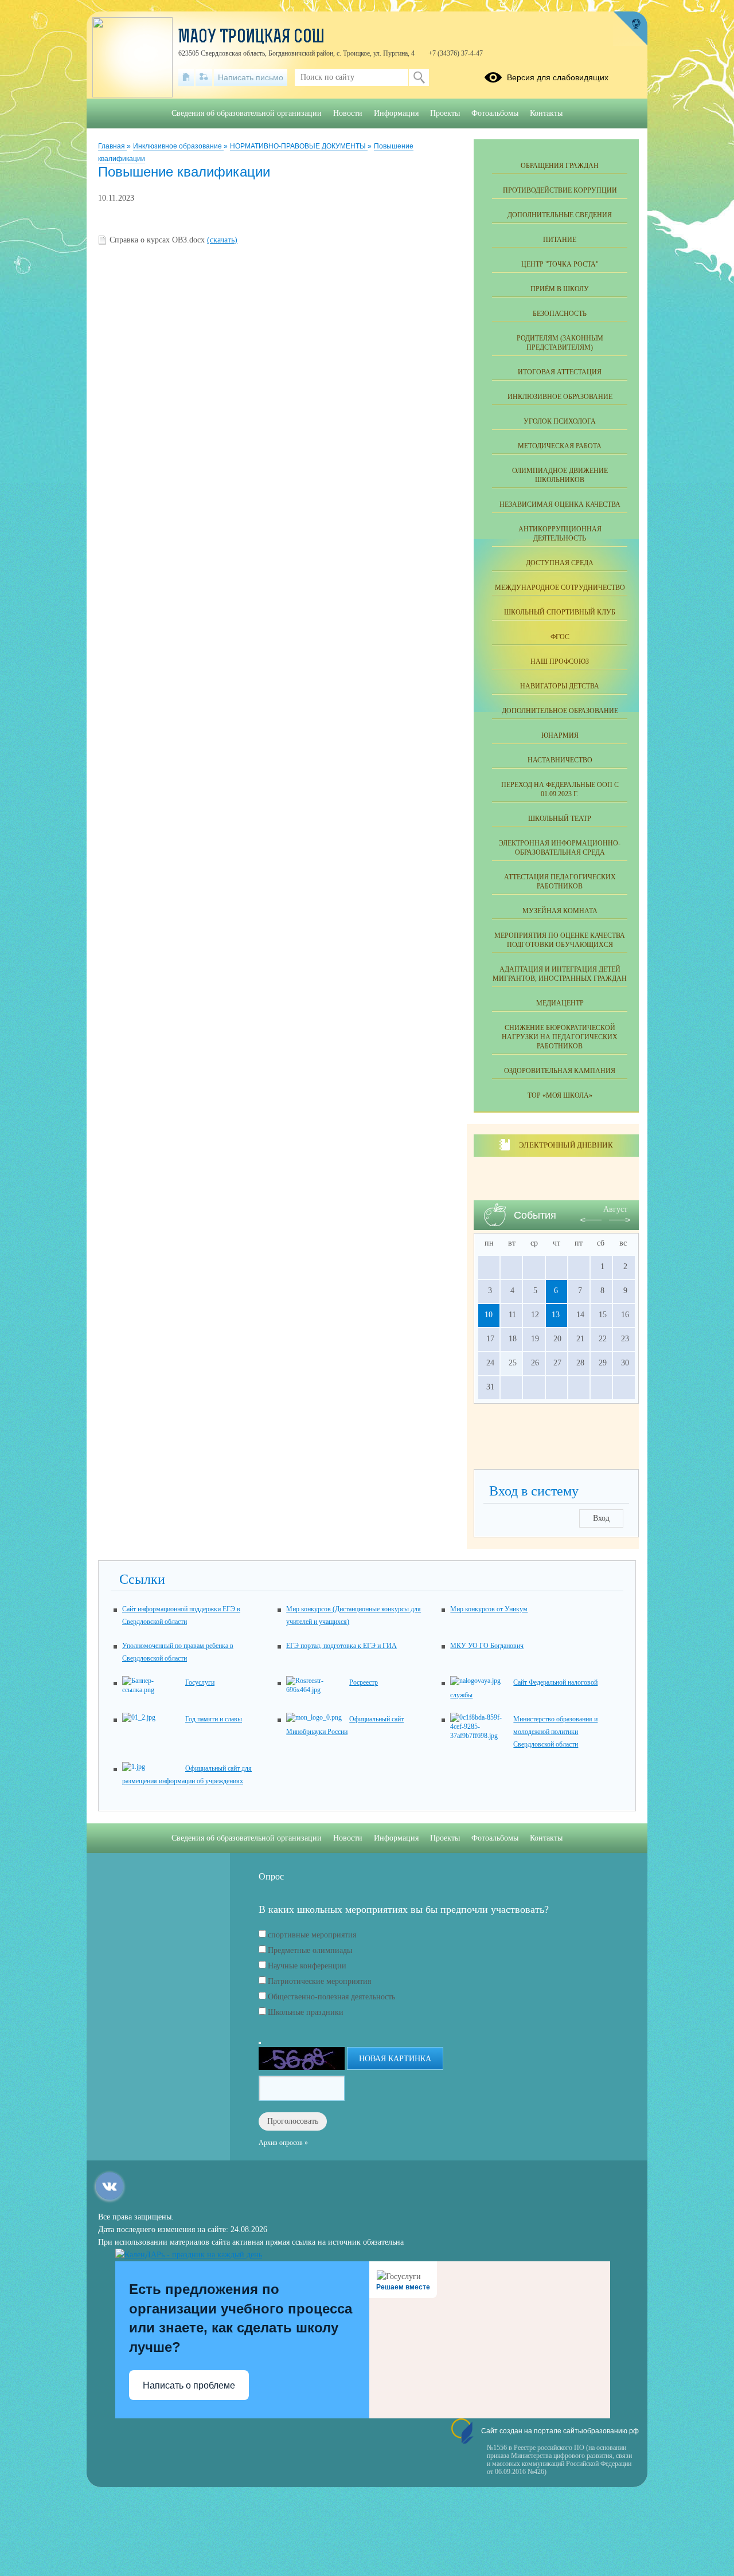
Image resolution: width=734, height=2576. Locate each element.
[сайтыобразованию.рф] (630, 29)
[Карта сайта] (204, 77)
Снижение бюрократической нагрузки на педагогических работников (560, 1037)
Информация (396, 113)
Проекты (445, 113)
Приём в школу (560, 289)
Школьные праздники (306, 2012)
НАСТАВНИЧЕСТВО (560, 760)
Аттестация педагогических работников (560, 882)
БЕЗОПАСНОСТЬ (560, 314)
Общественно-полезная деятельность (331, 1997)
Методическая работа (560, 446)
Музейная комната (560, 911)
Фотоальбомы (495, 113)
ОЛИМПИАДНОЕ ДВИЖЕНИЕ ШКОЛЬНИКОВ (560, 475)
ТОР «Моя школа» (560, 1095)
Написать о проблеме (189, 2385)
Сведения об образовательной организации (247, 113)
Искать (419, 77)
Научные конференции (307, 1966)
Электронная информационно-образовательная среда (560, 848)
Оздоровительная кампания (560, 1071)
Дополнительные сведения (560, 215)
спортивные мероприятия (312, 1935)
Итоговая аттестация (560, 372)
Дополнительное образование (560, 711)
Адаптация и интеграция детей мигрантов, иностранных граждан (560, 974)
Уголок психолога (560, 421)
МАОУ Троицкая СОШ (251, 38)
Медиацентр (560, 1003)
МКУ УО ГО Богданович (487, 1646)
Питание (560, 240)
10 (489, 1315)
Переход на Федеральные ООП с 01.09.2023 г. (560, 789)
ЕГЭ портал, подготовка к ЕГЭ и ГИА (341, 1646)
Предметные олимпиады (310, 1950)
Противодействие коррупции (560, 190)
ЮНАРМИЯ (560, 735)
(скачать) (222, 240)
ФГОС (560, 637)
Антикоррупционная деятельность (560, 534)
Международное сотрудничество (560, 588)
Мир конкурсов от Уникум (489, 1609)
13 (556, 1315)
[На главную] (186, 77)
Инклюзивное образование (178, 146)
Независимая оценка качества (560, 504)
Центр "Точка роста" (560, 264)
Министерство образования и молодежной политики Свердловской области (555, 1732)
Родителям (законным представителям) (560, 343)
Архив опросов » (283, 2143)
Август (615, 1209)
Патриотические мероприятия (319, 1981)
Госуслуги (200, 1682)
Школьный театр (560, 819)
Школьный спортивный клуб (560, 612)
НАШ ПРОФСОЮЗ (560, 661)
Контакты (546, 113)
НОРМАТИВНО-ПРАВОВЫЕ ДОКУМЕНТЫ (299, 146)
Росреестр (364, 1682)
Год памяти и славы (214, 1719)
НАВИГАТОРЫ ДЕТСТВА (560, 686)
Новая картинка (395, 2059)
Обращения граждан (560, 166)
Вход (601, 1518)
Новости (348, 113)
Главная (112, 146)
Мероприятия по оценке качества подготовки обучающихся (560, 940)
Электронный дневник (566, 1145)
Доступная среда (560, 563)
